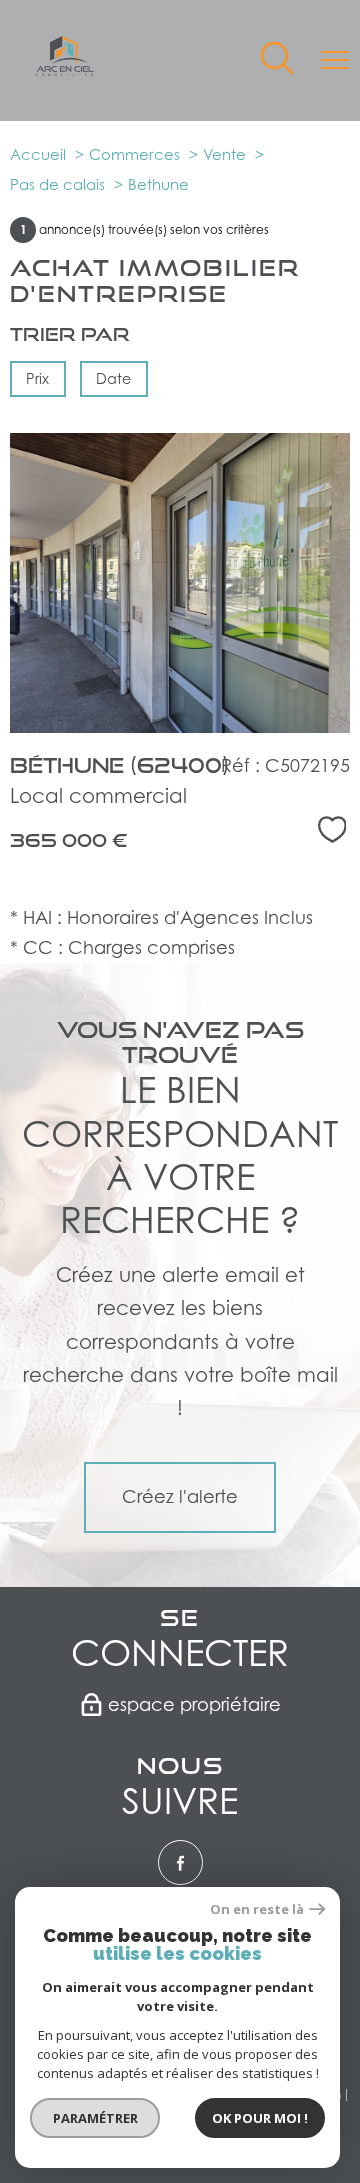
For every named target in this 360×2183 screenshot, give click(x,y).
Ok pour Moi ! (260, 2118)
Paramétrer (95, 2118)
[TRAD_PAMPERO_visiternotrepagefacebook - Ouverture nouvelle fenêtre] (180, 1862)
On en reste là (257, 1909)
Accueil (38, 154)
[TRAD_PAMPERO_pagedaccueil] (65, 69)
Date (114, 378)
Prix (37, 378)
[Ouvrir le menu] (335, 60)
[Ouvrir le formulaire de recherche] (277, 60)
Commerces (134, 154)
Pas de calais (57, 184)
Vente (224, 154)
